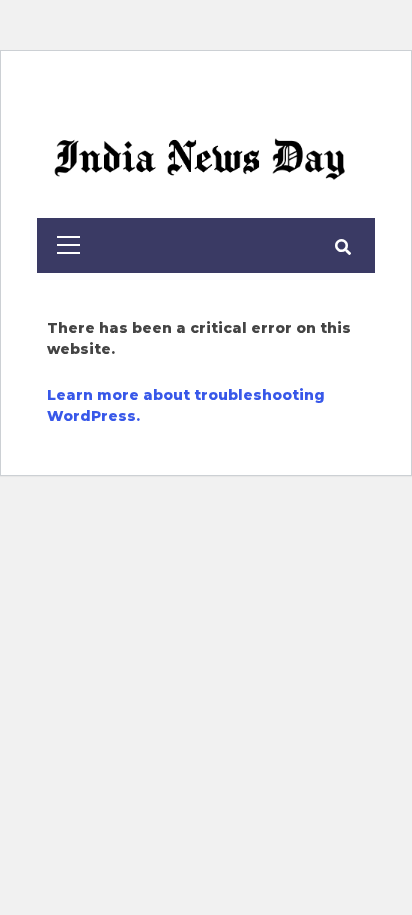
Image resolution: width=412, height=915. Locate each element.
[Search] (342, 248)
